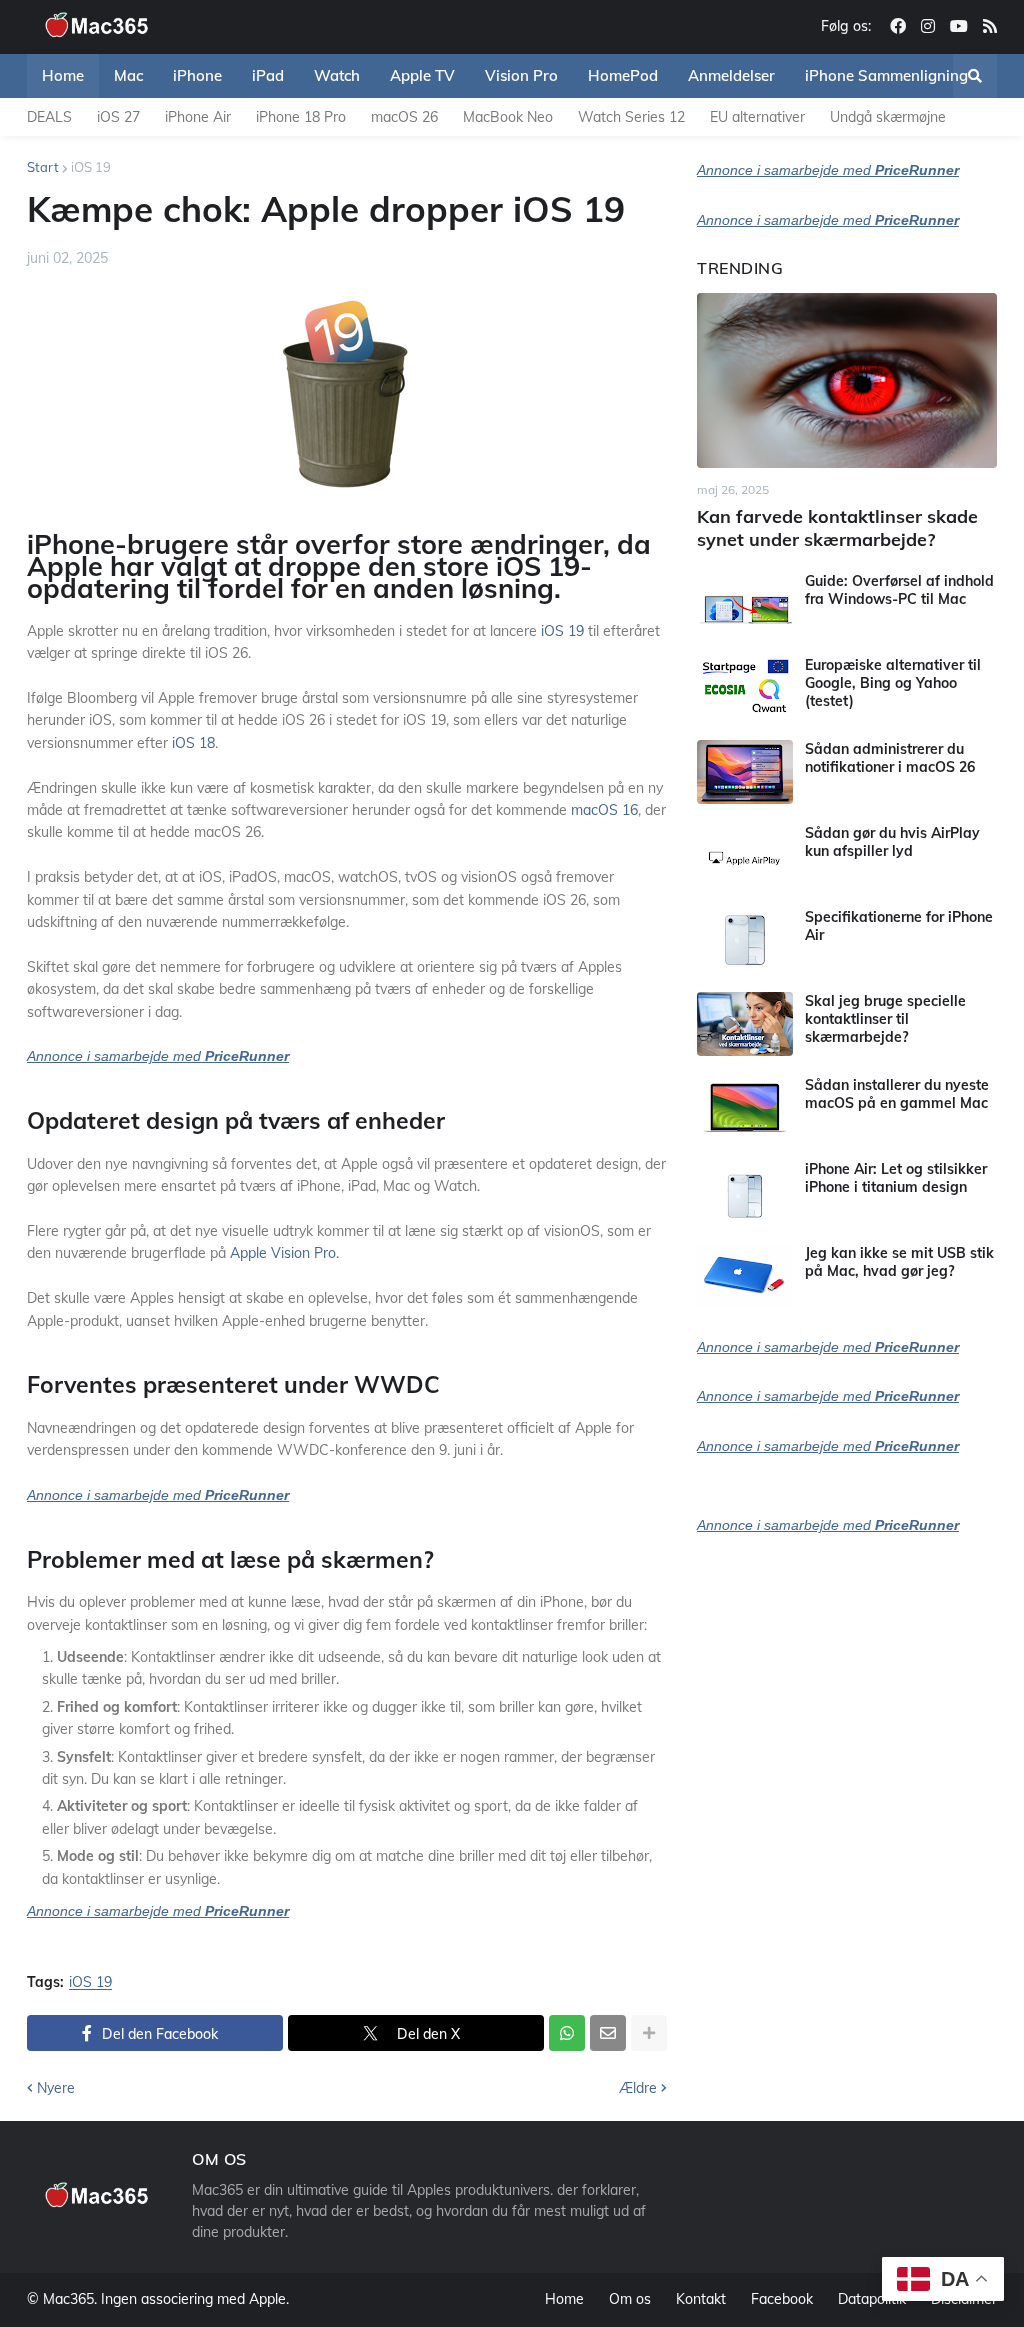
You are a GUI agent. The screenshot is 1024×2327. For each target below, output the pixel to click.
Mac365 (68, 2299)
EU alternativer (757, 117)
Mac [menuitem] (128, 75)
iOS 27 (118, 117)
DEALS (49, 117)
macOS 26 (404, 117)
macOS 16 (604, 810)
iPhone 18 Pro (301, 117)
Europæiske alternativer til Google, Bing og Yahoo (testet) (893, 683)
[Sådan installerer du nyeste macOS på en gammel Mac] (745, 1108)
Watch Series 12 (631, 117)
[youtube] (959, 27)
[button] (975, 76)
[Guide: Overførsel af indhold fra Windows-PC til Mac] (745, 604)
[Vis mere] (649, 2033)
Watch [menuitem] (337, 75)
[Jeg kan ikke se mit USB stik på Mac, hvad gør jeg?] (745, 1276)
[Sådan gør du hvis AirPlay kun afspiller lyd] (745, 856)
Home (564, 2299)
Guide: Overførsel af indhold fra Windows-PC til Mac (899, 590)
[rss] (990, 27)
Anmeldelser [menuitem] (731, 75)
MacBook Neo (508, 117)
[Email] (608, 2033)
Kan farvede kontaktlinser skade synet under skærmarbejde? (837, 528)
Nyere (56, 2088)
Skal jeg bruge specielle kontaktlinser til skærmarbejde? (885, 1019)
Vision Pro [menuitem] (521, 75)
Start (43, 167)
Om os (630, 2299)
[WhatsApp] (567, 2033)
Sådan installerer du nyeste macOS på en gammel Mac (897, 1094)
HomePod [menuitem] (623, 75)
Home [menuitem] (63, 75)
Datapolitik (872, 2299)
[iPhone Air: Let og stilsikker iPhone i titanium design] (745, 1192)
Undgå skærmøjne (888, 117)
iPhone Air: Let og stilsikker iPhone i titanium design (896, 1178)
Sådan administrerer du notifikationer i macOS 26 (890, 758)
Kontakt (701, 2299)
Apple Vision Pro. (284, 1253)
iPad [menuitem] (268, 75)
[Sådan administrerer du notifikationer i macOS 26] (745, 772)
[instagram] (928, 27)
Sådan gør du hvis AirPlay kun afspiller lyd (892, 842)
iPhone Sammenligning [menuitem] (886, 75)
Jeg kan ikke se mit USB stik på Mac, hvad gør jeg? (899, 1262)
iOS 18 (193, 743)
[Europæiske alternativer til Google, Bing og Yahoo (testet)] (745, 688)
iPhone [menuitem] (197, 75)
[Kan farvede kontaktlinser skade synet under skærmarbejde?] (847, 380)
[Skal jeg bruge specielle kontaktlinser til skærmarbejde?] (745, 1024)
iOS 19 (91, 167)
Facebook (782, 2299)
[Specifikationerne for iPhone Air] (745, 940)
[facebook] (898, 27)
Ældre (638, 2088)
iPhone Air (198, 117)
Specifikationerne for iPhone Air (899, 926)
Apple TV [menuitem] (422, 75)
